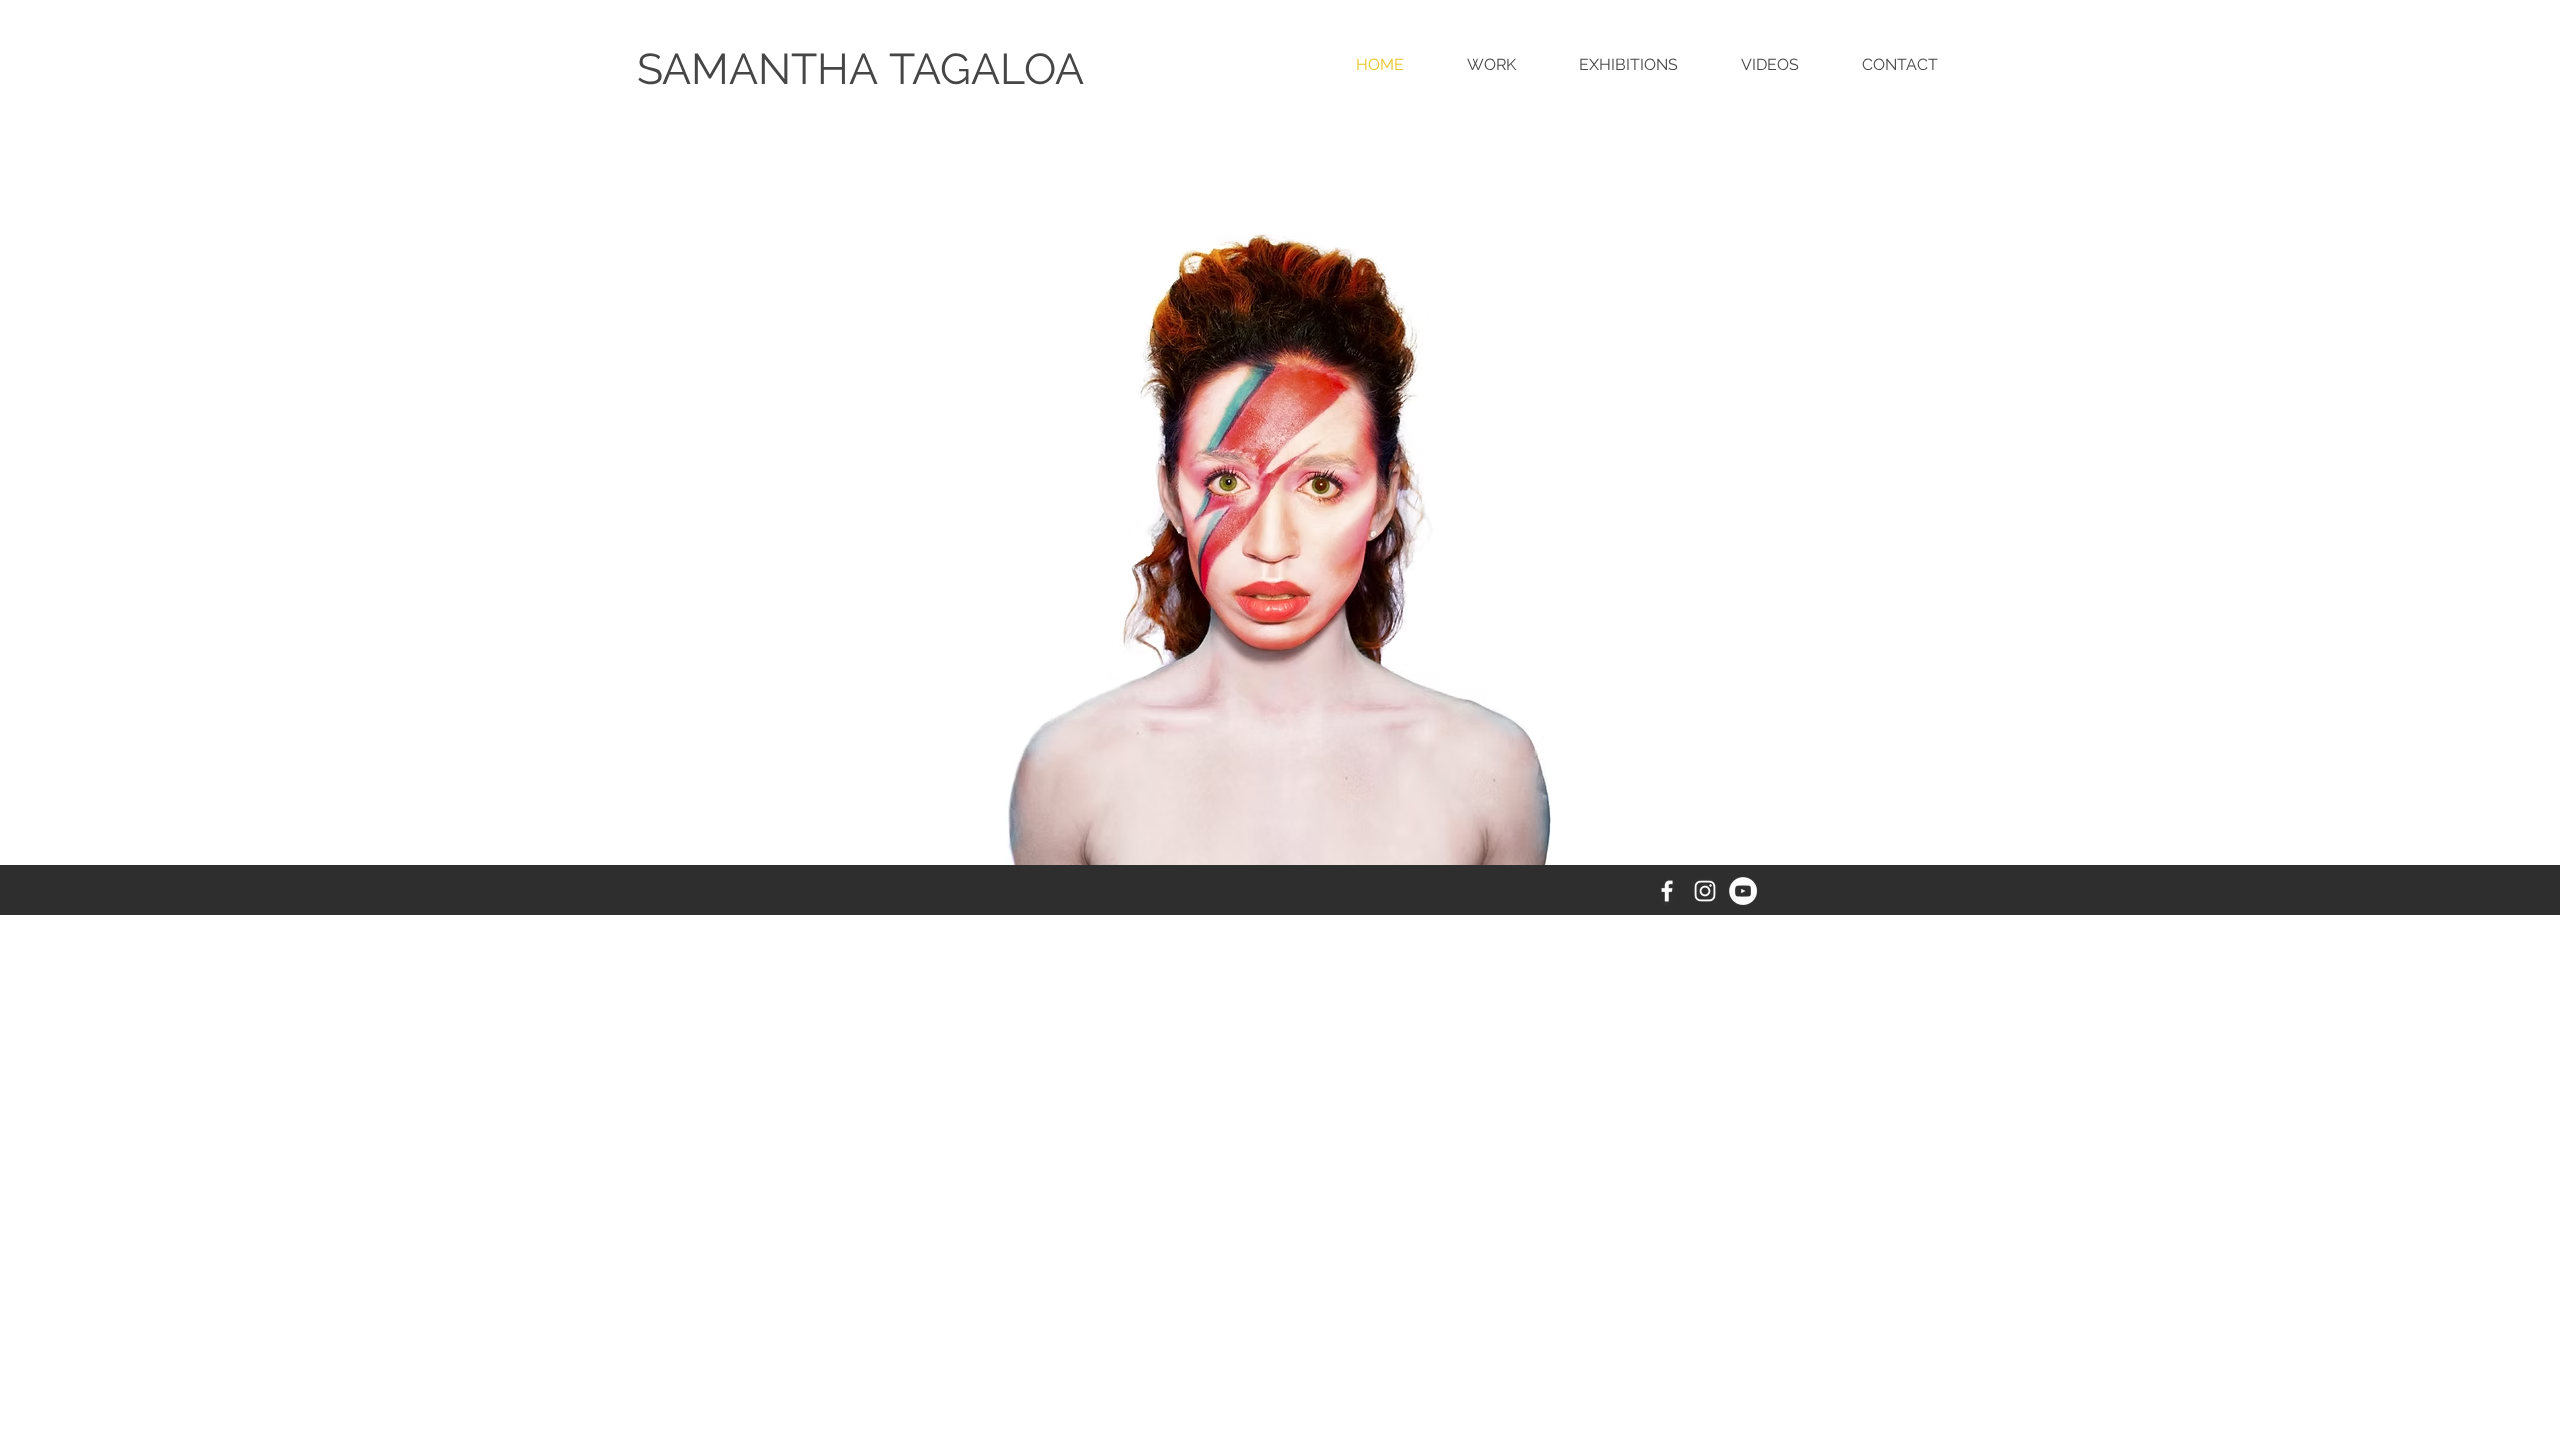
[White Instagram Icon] (1705, 891)
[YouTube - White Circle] (1743, 891)
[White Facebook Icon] (1667, 891)
